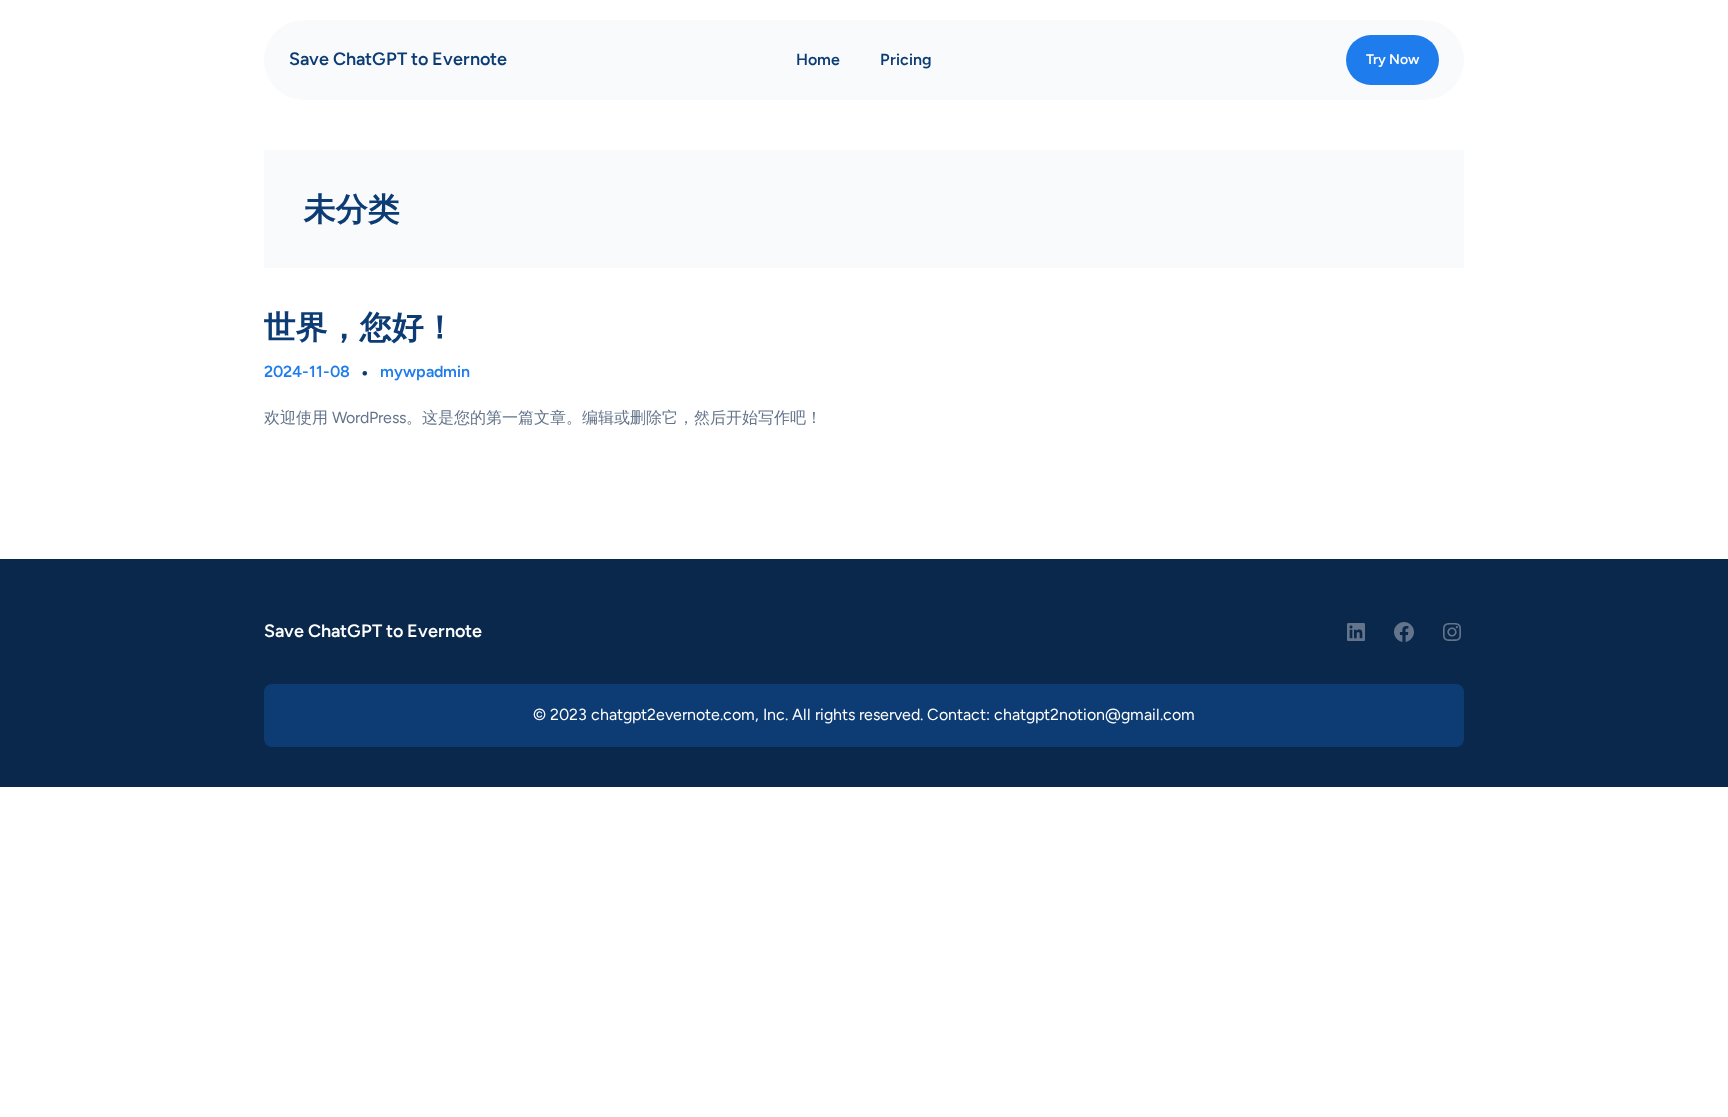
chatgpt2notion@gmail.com (1094, 714)
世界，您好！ (360, 327)
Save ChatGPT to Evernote (398, 59)
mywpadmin (425, 371)
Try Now (1392, 59)
